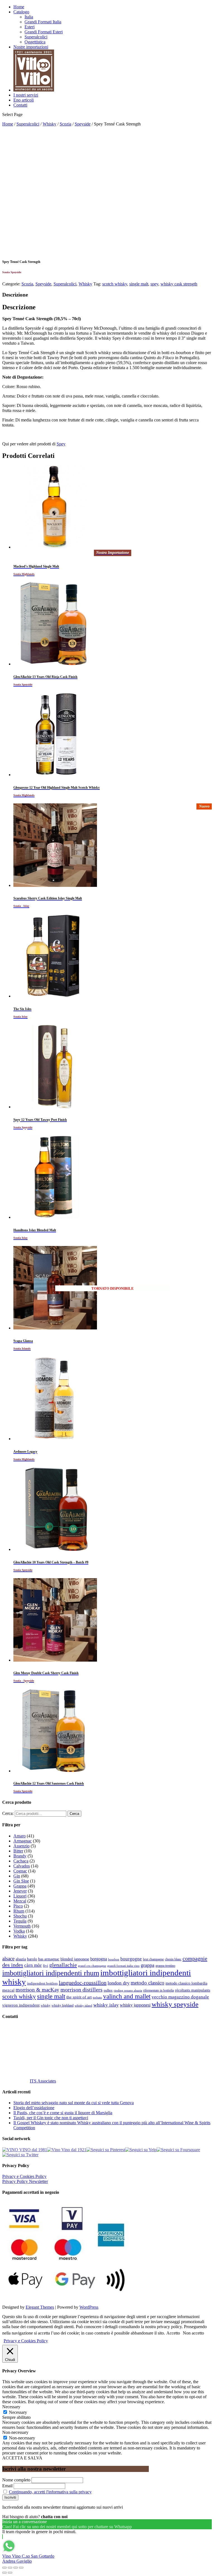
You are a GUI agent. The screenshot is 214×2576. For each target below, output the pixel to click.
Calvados (22, 1866)
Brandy (20, 1856)
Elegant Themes (40, 2307)
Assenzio (21, 1846)
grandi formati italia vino (123, 1966)
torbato (97, 1998)
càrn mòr (33, 1965)
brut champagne (153, 1959)
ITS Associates (43, 2081)
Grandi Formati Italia (43, 22)
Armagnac (23, 1841)
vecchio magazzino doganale (180, 1997)
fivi (46, 1966)
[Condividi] (10, 2568)
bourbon (114, 1959)
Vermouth (22, 1926)
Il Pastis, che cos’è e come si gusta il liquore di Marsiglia (63, 2113)
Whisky (49, 124)
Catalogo (21, 12)
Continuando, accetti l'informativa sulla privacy (50, 2492)
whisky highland (63, 2005)
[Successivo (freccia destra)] (10, 2573)
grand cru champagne (92, 1966)
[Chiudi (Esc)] (4, 2568)
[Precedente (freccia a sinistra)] (4, 2573)
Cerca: (8, 1813)
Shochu (20, 1916)
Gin (17, 1876)
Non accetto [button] (193, 2333)
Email (7, 2486)
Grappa (20, 1886)
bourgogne (131, 1959)
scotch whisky (115, 284)
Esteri (30, 27)
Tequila (20, 1921)
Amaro (20, 1836)
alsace (8, 1959)
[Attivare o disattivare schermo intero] (16, 2568)
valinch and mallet (127, 1996)
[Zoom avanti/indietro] (21, 2568)
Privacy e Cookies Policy (24, 2176)
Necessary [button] (11, 2407)
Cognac (20, 1871)
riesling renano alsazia (128, 1991)
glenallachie (63, 1965)
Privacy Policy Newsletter (25, 2181)
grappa (148, 1965)
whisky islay (106, 2005)
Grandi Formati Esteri (44, 32)
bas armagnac (49, 1959)
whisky (46, 2005)
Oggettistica (35, 42)
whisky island (83, 2005)
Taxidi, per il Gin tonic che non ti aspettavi (51, 2118)
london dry (119, 1983)
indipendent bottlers (42, 1983)
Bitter (18, 1851)
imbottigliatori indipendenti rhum (51, 1973)
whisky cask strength (179, 284)
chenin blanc (173, 1959)
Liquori (20, 1896)
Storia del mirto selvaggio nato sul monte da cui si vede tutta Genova (74, 2103)
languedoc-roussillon (83, 1983)
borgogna (99, 1959)
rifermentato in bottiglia (159, 1991)
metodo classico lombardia (186, 1983)
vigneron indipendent (21, 2005)
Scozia (65, 124)
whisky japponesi (135, 2005)
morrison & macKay (37, 1990)
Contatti (20, 105)
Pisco (18, 1906)
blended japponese (75, 1959)
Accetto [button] (173, 2333)
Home (19, 7)
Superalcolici (36, 37)
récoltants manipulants (193, 1990)
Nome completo (16, 2480)
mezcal (8, 1990)
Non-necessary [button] (15, 2432)
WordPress (89, 2307)
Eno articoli (24, 100)
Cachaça (21, 1861)
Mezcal (20, 1901)
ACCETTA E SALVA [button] (22, 2458)
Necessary (18, 2412)
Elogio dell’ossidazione (34, 2108)
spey (154, 284)
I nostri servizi (26, 95)
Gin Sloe (21, 1881)
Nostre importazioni (31, 47)
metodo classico (148, 1983)
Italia (29, 17)
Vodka (19, 1931)
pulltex (108, 1991)
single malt (139, 284)
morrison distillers (82, 1990)
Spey (61, 444)
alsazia (21, 1959)
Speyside (83, 124)
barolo (32, 1959)
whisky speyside (175, 2004)
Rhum (19, 1911)
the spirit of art (79, 1997)
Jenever (20, 1891)
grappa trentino (165, 1966)
